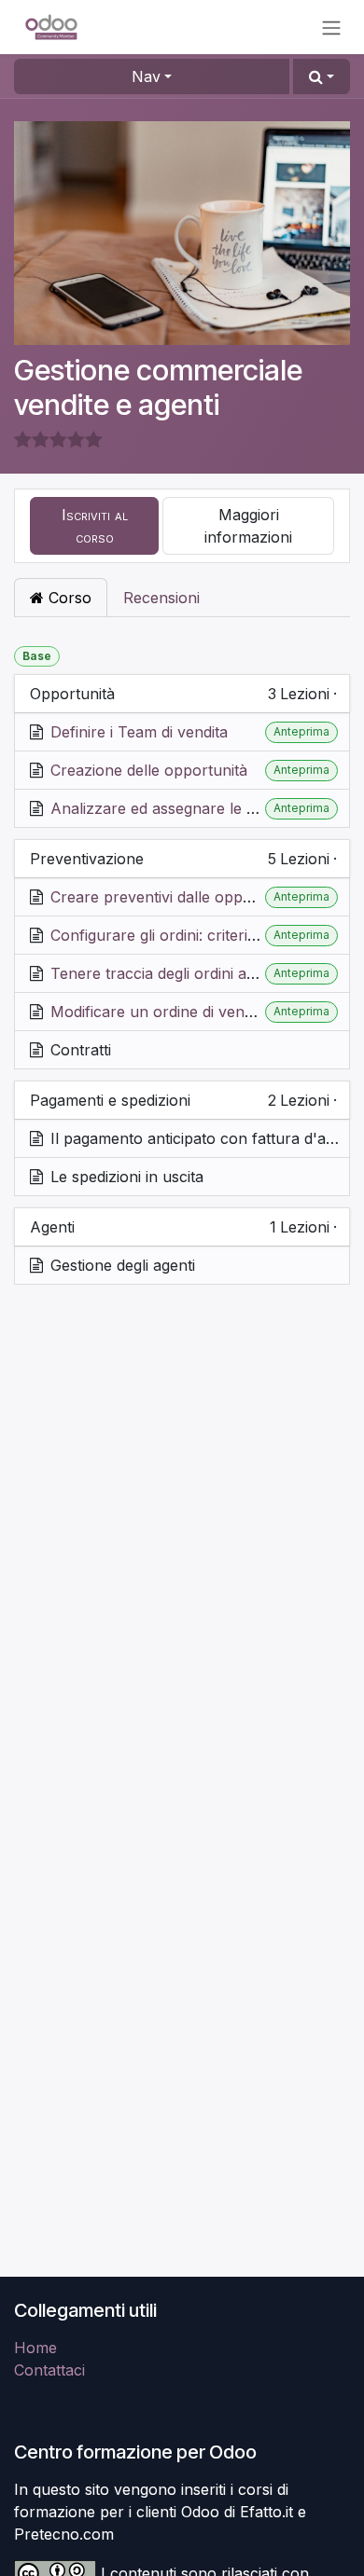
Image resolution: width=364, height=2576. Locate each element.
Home (35, 2348)
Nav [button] (146, 76)
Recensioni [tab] (161, 598)
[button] (322, 76)
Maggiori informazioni (248, 526)
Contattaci (49, 2370)
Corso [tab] (68, 598)
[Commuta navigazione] (331, 27)
